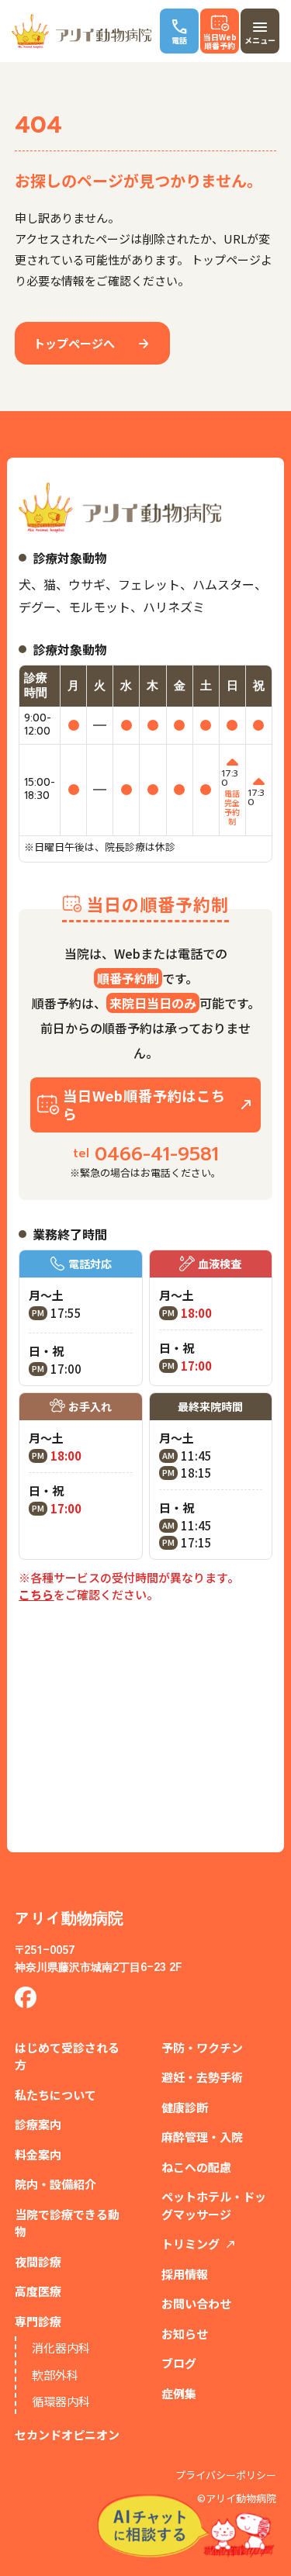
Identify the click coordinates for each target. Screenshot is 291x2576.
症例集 (179, 2393)
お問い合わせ (196, 2303)
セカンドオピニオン (67, 2434)
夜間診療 (38, 2261)
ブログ (179, 2363)
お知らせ (185, 2334)
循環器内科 (61, 2401)
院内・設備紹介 (55, 2184)
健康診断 (185, 2107)
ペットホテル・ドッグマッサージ (214, 2205)
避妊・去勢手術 (202, 2077)
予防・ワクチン (202, 2047)
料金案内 (38, 2154)
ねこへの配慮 (196, 2167)
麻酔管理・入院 (202, 2137)
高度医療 (38, 2291)
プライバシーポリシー (226, 2475)
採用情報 (185, 2274)
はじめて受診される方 (67, 2056)
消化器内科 (61, 2348)
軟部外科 (55, 2375)
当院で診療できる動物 (67, 2223)
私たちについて (55, 2095)
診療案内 (38, 2124)
